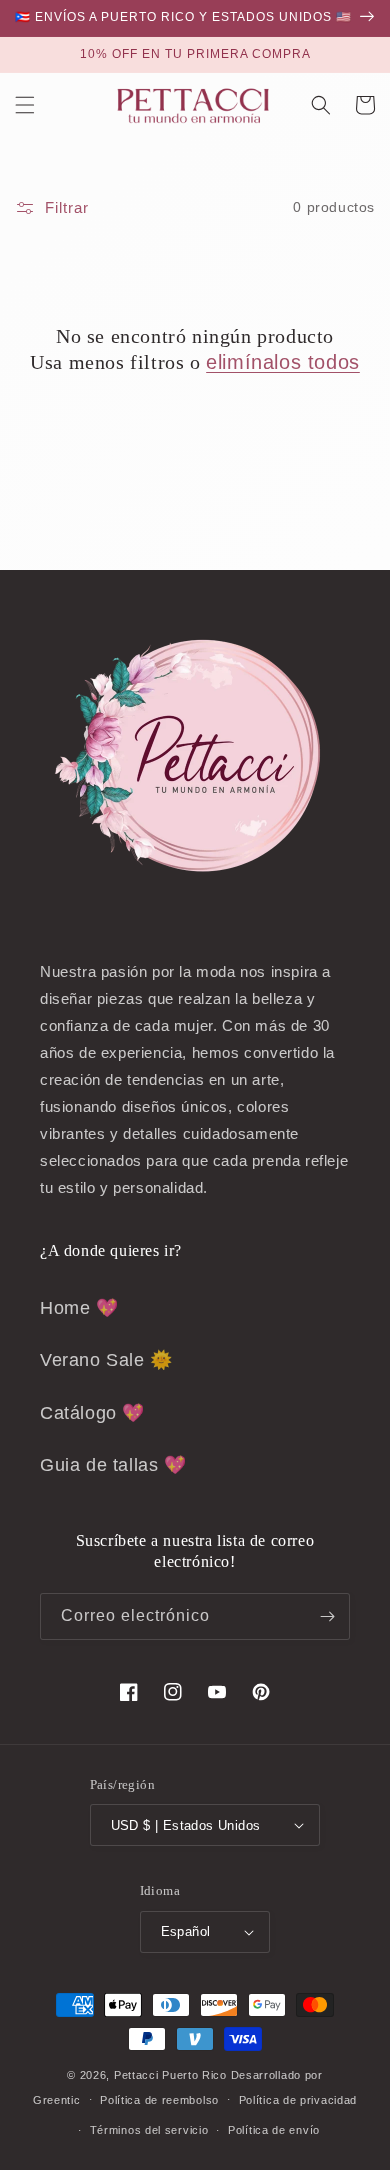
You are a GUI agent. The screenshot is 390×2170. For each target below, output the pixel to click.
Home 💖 (79, 1308)
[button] (25, 105)
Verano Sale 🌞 (106, 1360)
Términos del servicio (149, 2130)
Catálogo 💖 (92, 1413)
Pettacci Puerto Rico (170, 2075)
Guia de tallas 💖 (113, 1465)
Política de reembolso (159, 2100)
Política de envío (274, 2130)
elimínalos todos (283, 362)
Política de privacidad (298, 2100)
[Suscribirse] (327, 1616)
